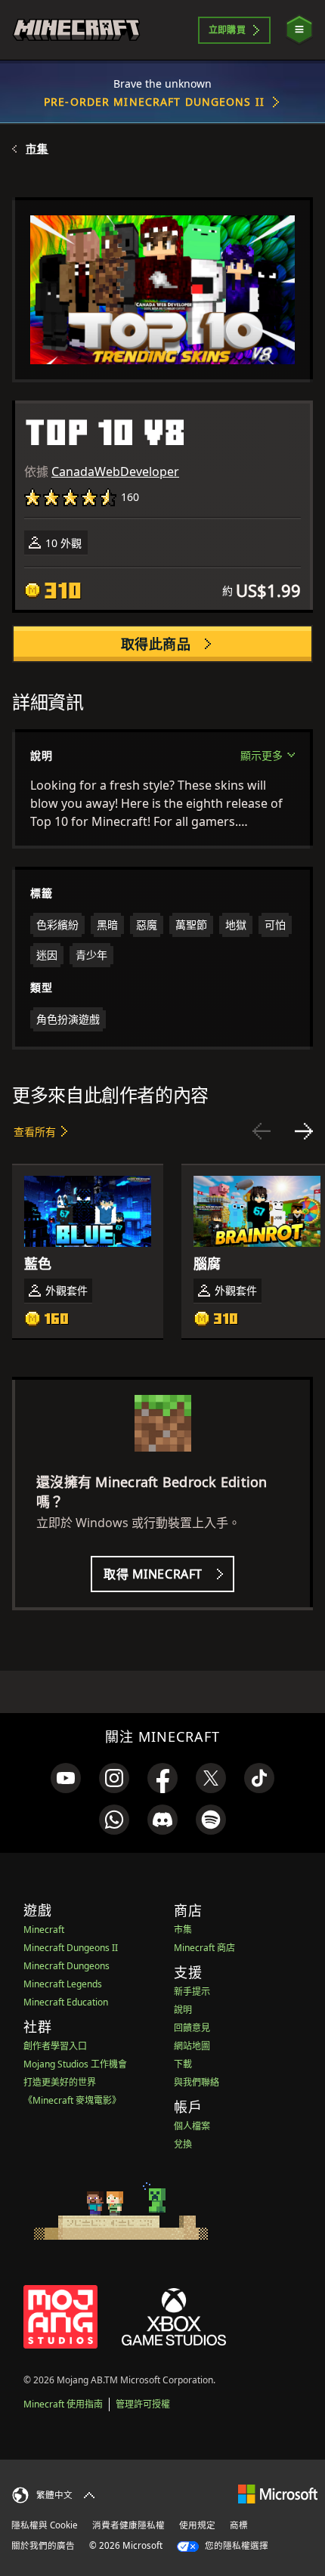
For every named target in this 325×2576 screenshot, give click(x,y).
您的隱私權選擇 (235, 2545)
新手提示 (192, 1992)
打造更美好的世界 (60, 2082)
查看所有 (35, 1132)
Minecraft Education (66, 2002)
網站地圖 (192, 2046)
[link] (66, 1778)
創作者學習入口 (55, 2046)
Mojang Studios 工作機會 (75, 2064)
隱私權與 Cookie (45, 2525)
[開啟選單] (299, 30)
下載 (183, 2064)
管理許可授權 (143, 2404)
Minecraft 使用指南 (63, 2404)
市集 (37, 149)
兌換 (183, 2144)
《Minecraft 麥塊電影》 (72, 2100)
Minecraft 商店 (204, 1948)
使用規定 (197, 2525)
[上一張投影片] (262, 1131)
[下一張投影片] (304, 1131)
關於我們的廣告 (43, 2545)
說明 (183, 2010)
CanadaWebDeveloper (115, 472)
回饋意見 (192, 2028)
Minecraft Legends (63, 1984)
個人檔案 (192, 2126)
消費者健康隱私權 (128, 2525)
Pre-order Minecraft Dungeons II (154, 102)
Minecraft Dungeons (67, 1966)
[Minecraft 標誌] (76, 30)
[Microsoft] (278, 2493)
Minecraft (44, 1930)
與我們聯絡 (197, 2082)
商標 (239, 2525)
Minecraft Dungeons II (71, 1948)
